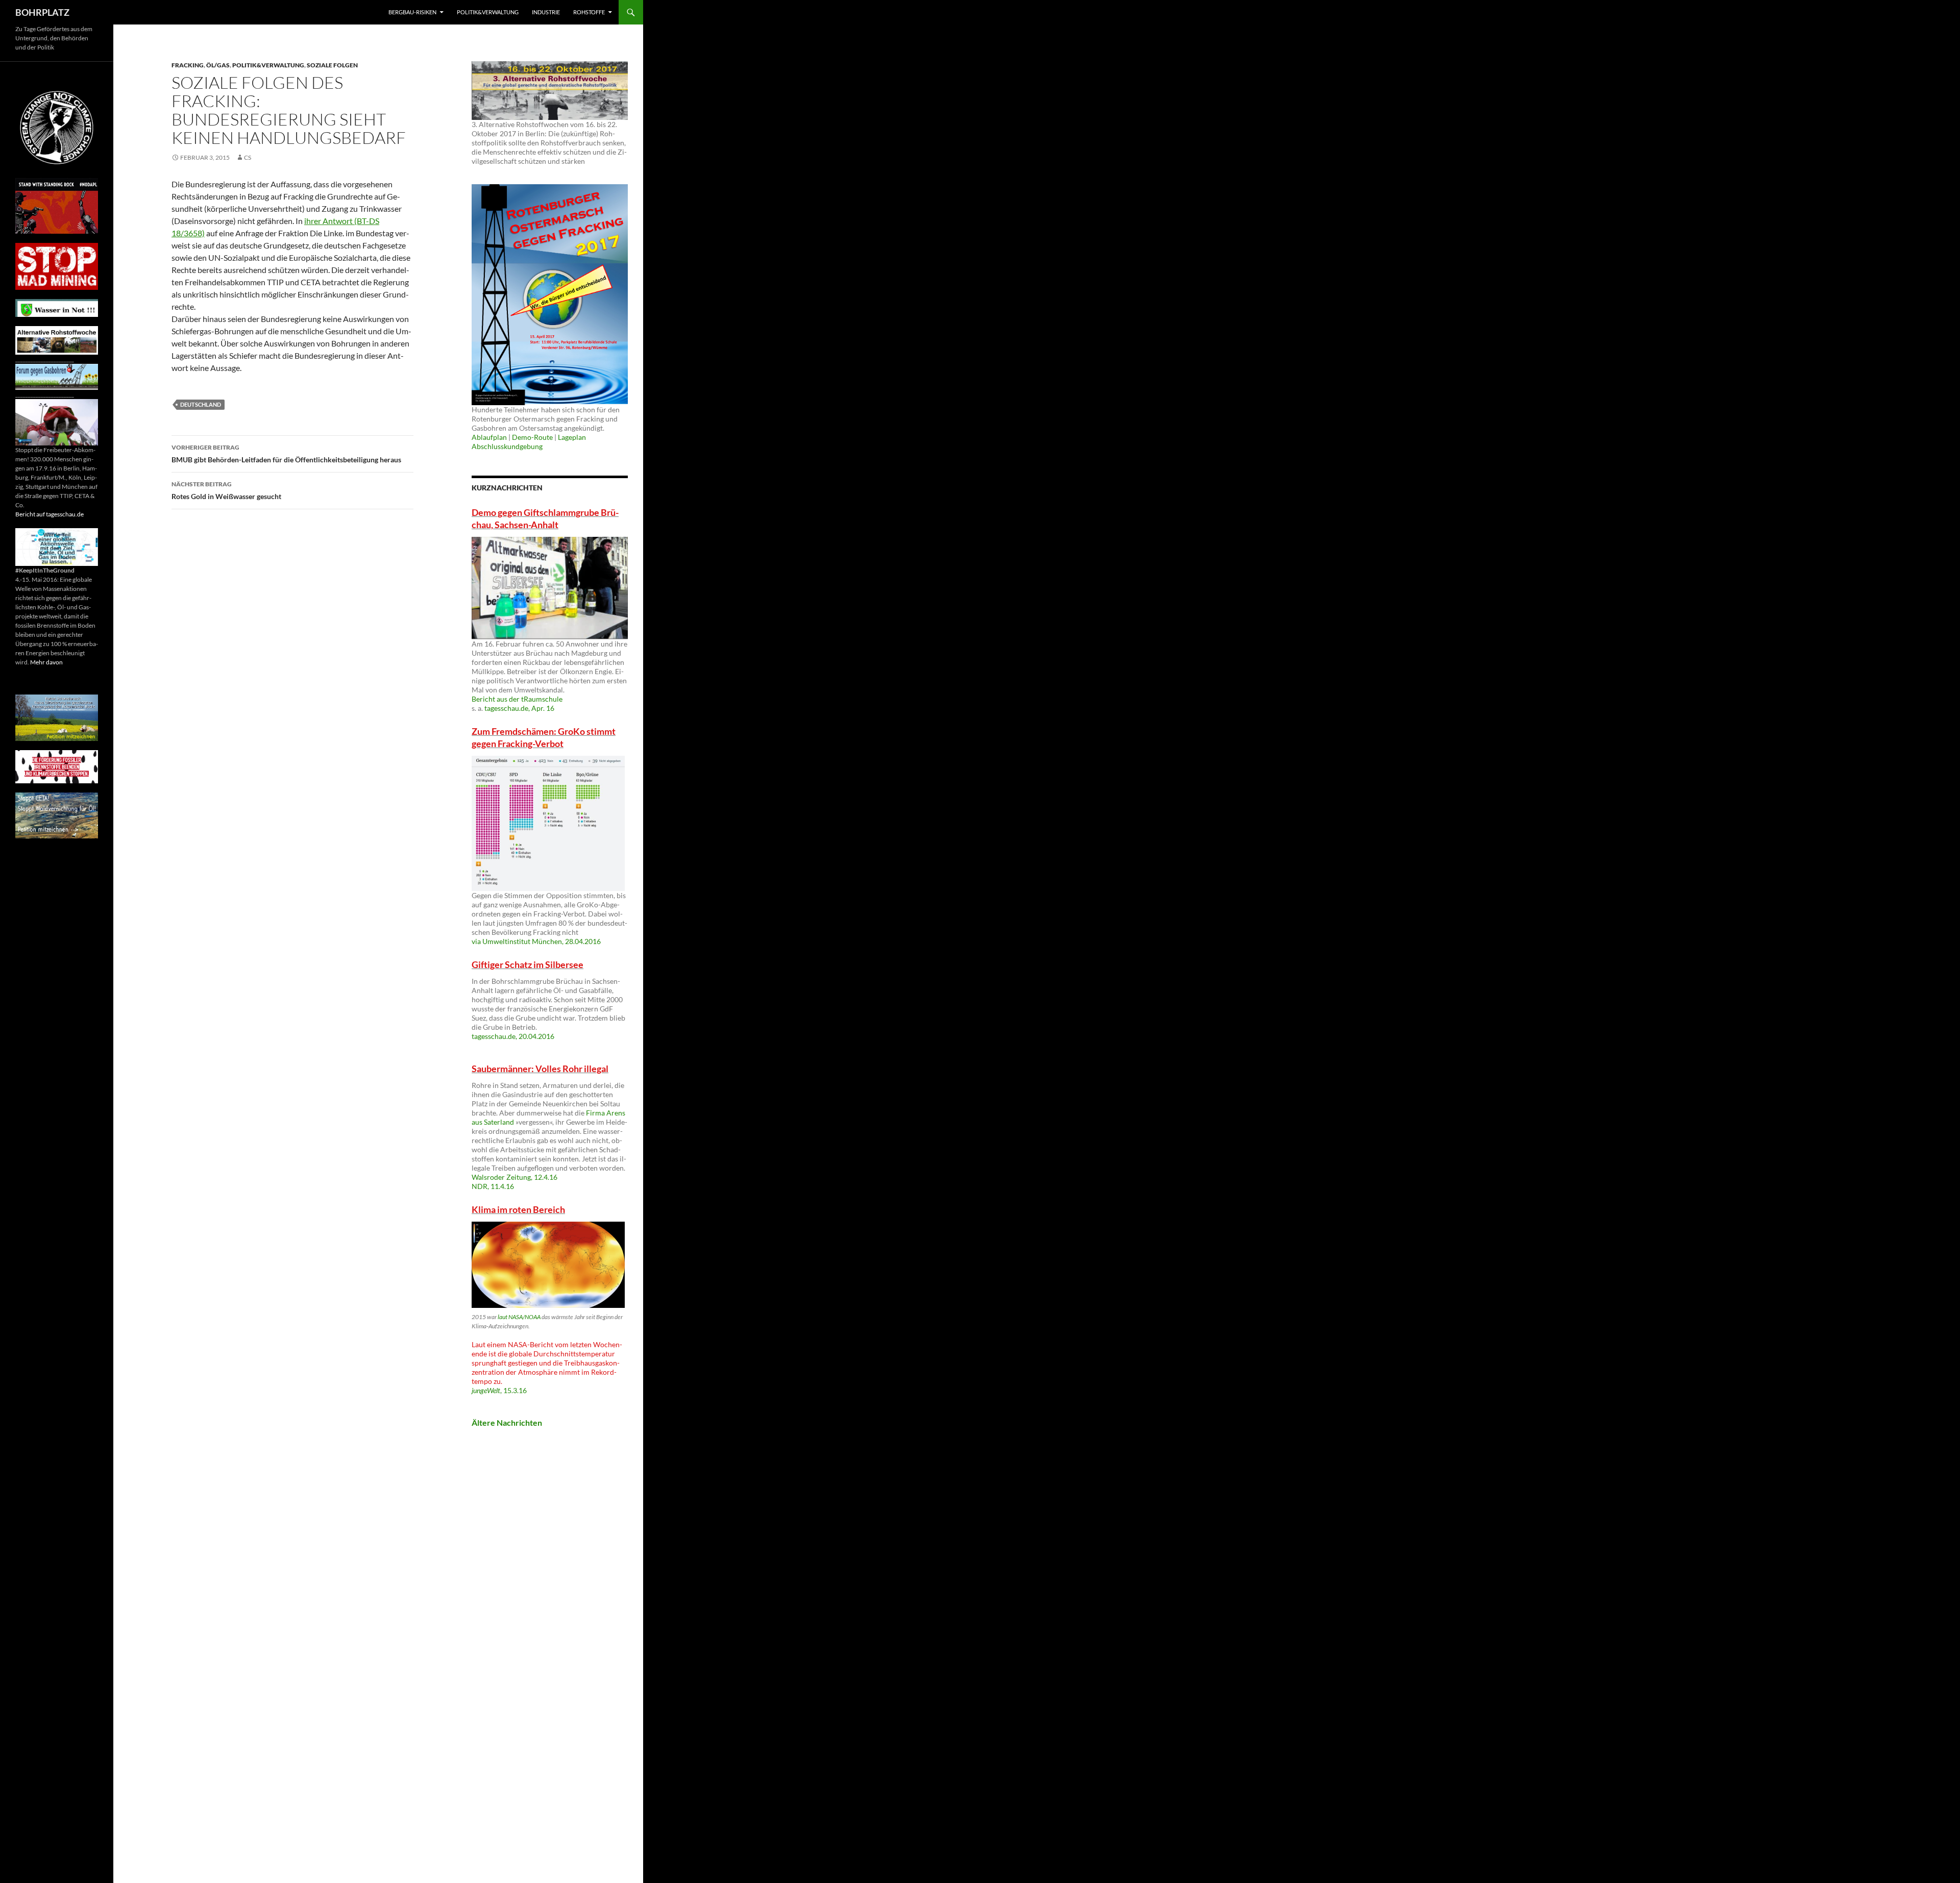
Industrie (546, 12)
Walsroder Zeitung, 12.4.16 (514, 1177)
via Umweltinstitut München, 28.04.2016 (536, 941)
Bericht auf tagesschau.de (50, 514)
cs (248, 157)
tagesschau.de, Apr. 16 (519, 708)
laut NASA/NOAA (519, 1317)
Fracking (188, 65)
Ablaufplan (489, 437)
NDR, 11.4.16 (493, 1186)
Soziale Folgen (332, 65)
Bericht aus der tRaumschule (517, 699)
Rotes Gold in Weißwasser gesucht (226, 490)
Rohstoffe (589, 12)
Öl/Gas (218, 65)
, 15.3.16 (499, 1390)
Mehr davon (46, 662)
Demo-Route (532, 437)
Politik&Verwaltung (488, 12)
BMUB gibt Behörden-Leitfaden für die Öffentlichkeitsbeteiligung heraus (286, 454)
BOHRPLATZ (42, 12)
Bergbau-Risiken (412, 12)
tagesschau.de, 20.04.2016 (513, 1036)
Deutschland (201, 404)
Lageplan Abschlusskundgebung (529, 442)
